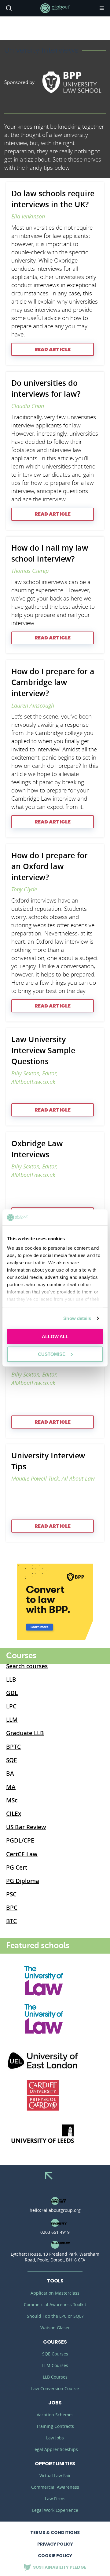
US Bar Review (26, 1827)
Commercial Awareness (55, 2487)
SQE (12, 1760)
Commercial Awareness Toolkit (55, 2304)
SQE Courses (55, 2354)
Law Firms (55, 2499)
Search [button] (8, 8)
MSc (12, 1800)
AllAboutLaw (55, 8)
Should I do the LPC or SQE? (55, 2316)
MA (11, 1787)
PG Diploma (23, 1881)
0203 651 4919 (55, 2232)
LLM (12, 1720)
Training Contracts (55, 2426)
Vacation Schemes (55, 2415)
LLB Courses (55, 2377)
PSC (11, 1894)
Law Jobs (55, 2438)
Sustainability (59, 2567)
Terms (55, 2532)
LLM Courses (55, 2365)
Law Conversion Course (55, 2388)
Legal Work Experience (55, 2510)
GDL (12, 1693)
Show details (77, 1318)
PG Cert (17, 1868)
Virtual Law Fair (55, 2475)
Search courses (27, 1666)
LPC (11, 1706)
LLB (11, 1680)
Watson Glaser (55, 2328)
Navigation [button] (101, 8)
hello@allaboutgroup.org (55, 2210)
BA (10, 1774)
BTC (11, 1921)
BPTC (13, 1747)
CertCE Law (22, 1854)
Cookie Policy (55, 2556)
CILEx (14, 1814)
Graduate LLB (25, 1733)
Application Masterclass (55, 2293)
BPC (12, 1908)
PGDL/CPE (20, 1841)
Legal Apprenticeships (55, 2449)
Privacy (55, 2544)
